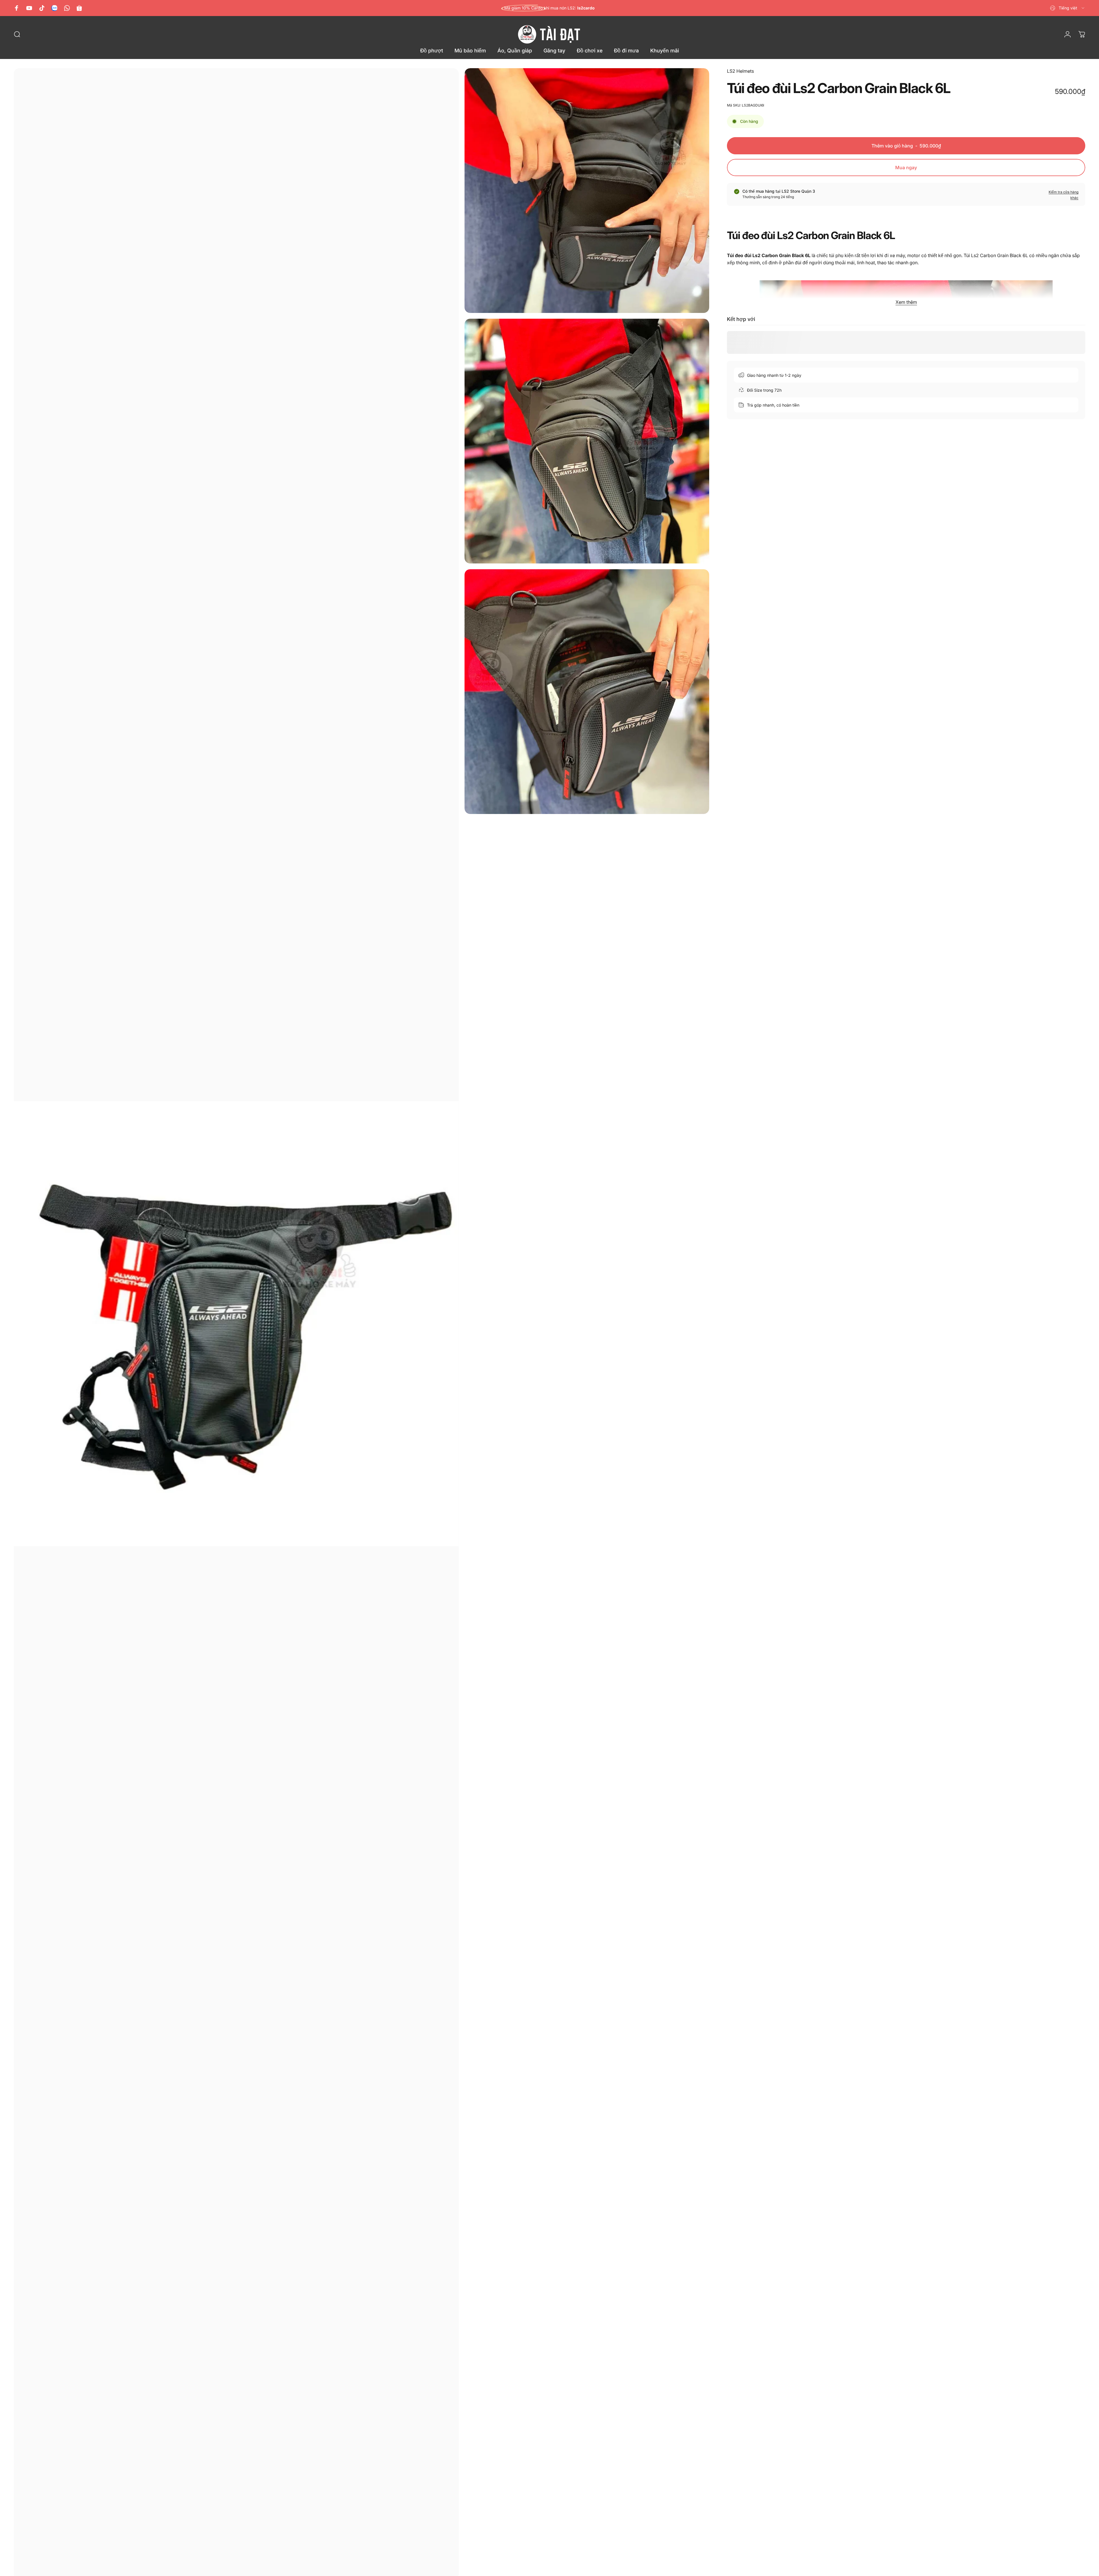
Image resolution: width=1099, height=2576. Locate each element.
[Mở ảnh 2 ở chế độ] (587, 191)
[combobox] (1068, 8)
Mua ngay (906, 167)
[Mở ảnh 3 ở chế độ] (587, 441)
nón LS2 (567, 8)
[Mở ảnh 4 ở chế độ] (587, 692)
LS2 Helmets (740, 71)
